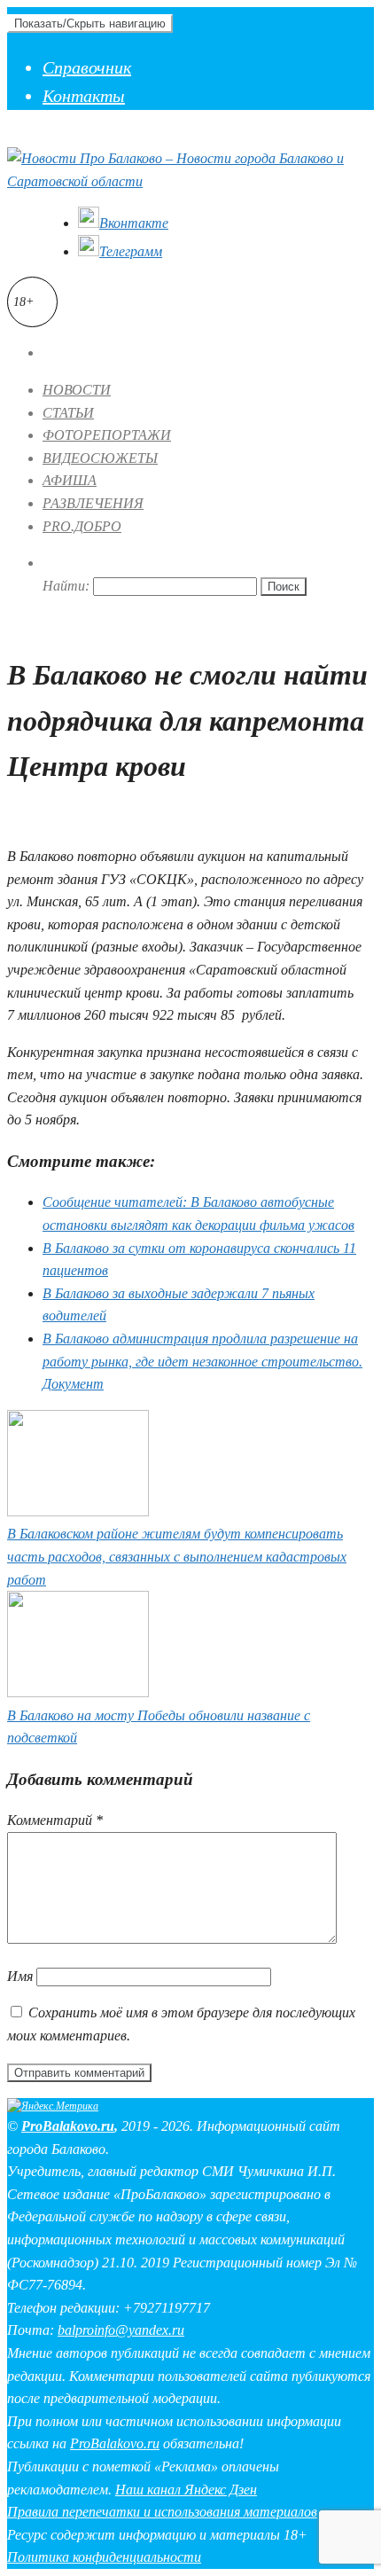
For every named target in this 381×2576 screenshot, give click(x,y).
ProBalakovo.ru (68, 2126)
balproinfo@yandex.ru (121, 2330)
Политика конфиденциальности (104, 2557)
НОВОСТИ (77, 390)
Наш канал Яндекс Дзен (186, 2490)
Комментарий (55, 1820)
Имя (20, 1976)
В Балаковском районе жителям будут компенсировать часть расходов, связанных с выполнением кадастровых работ (177, 1556)
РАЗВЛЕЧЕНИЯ (93, 503)
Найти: (66, 586)
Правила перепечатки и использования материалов (162, 2512)
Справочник (87, 67)
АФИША (70, 480)
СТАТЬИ (68, 413)
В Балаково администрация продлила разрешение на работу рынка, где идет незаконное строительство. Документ (202, 1361)
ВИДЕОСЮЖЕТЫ (100, 458)
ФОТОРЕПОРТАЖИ (107, 435)
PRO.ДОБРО (82, 526)
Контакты (84, 96)
